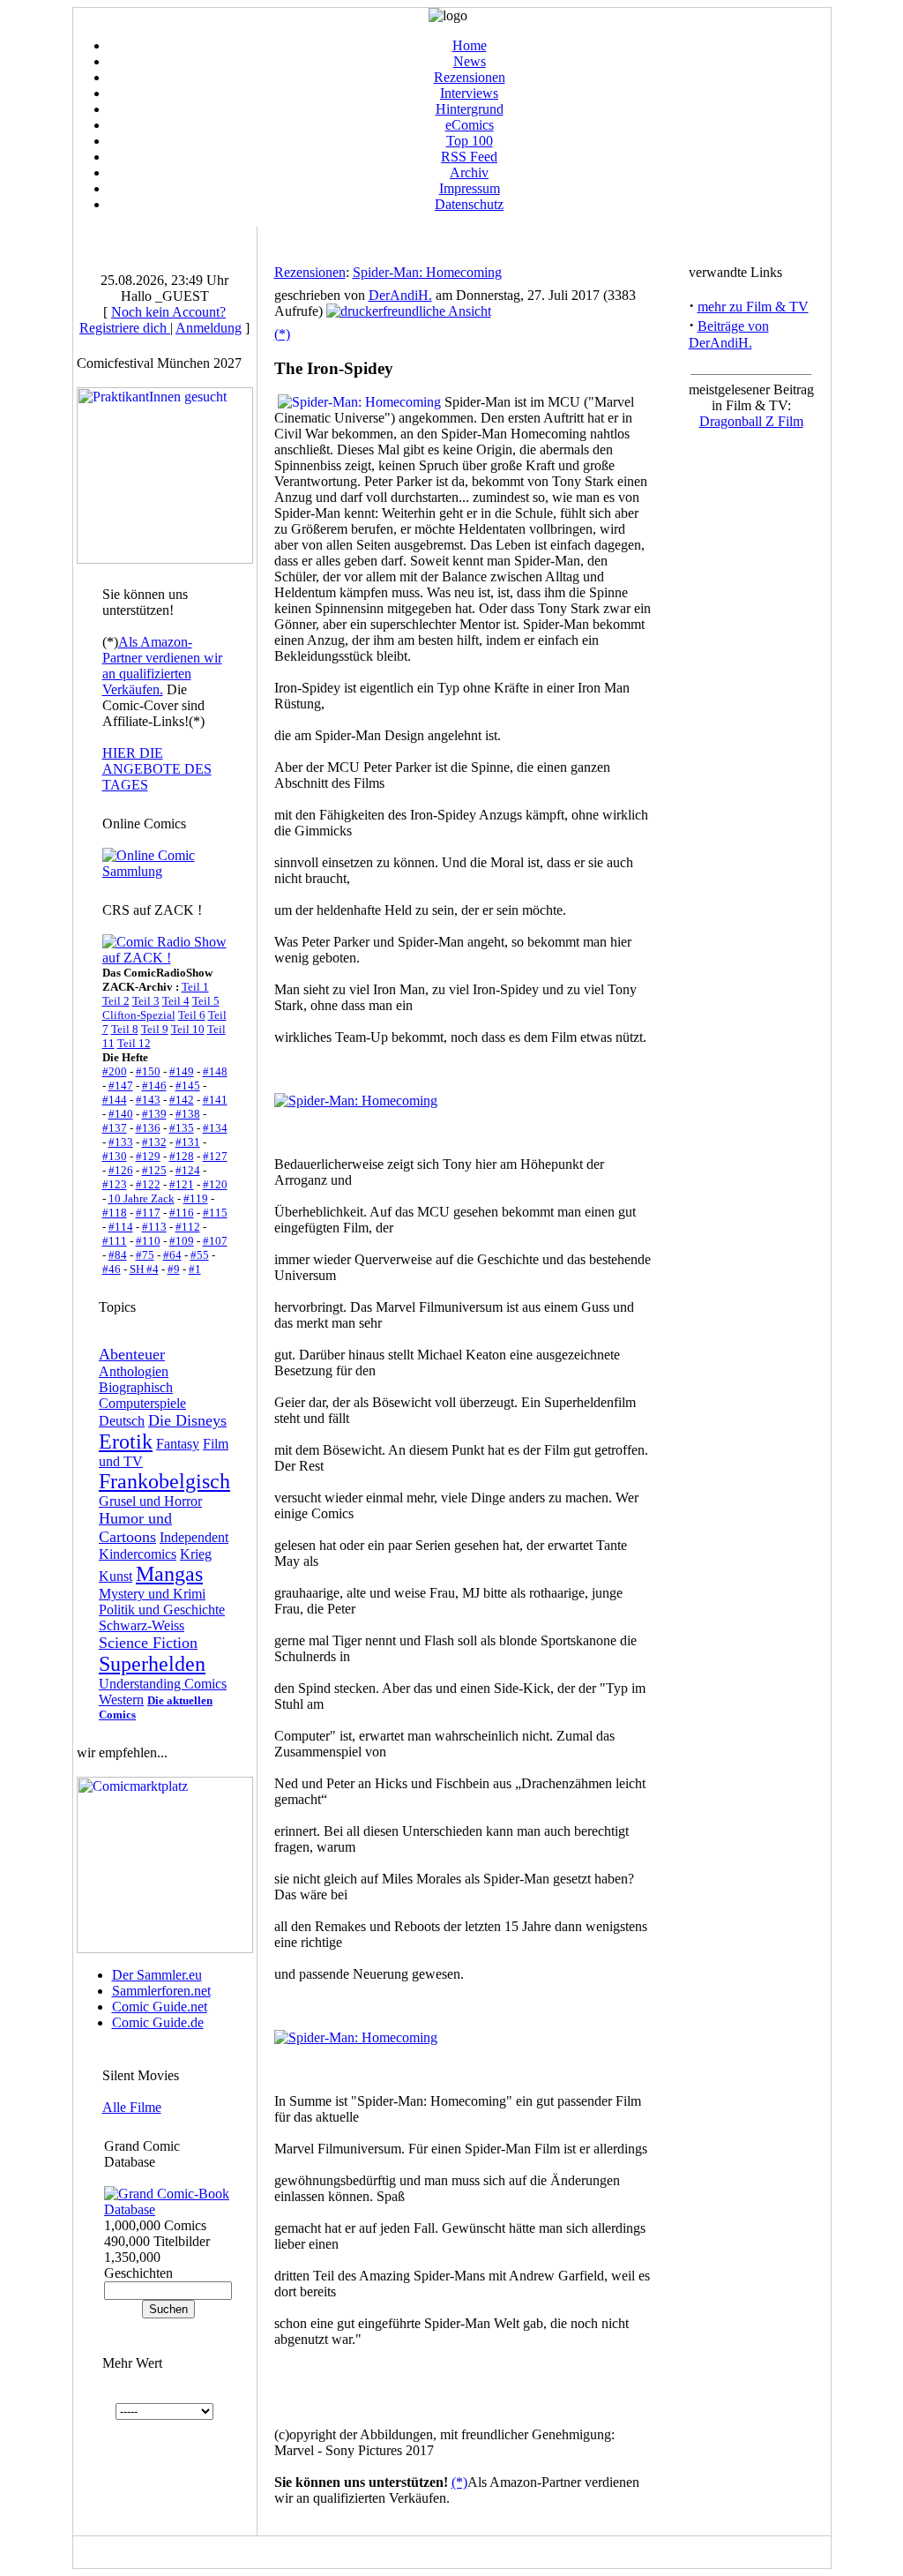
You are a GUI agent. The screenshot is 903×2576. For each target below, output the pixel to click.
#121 (182, 1184)
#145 (188, 1086)
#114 (121, 1227)
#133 (121, 1142)
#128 (182, 1156)
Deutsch (122, 1421)
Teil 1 (195, 987)
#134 (215, 1128)
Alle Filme (132, 2107)
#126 (121, 1170)
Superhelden (152, 1664)
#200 (115, 1071)
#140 (121, 1114)
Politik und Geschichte (162, 1610)
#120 (215, 1184)
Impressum (470, 188)
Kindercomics (138, 1554)
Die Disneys (187, 1420)
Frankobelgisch (164, 1481)
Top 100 (470, 141)
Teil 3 (146, 1001)
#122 (148, 1184)
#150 (148, 1071)
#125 (154, 1170)
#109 (182, 1241)
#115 (215, 1213)
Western (121, 1700)
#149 (182, 1071)
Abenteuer (132, 1354)
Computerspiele (142, 1403)
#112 (188, 1227)
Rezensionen (470, 77)
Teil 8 (125, 1029)
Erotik (126, 1442)
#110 (148, 1241)
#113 (154, 1227)
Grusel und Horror (150, 1501)
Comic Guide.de (158, 2022)
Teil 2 (116, 1001)
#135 (182, 1128)
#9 (174, 1269)
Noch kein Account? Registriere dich (153, 320)
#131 (188, 1142)
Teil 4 (176, 1001)
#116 (182, 1213)
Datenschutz (469, 204)
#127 (215, 1156)
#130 (115, 1156)
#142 (182, 1100)
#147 (121, 1086)
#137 (115, 1128)
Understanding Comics (163, 1684)
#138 (188, 1114)
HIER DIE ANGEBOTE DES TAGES (157, 769)
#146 (154, 1086)
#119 (196, 1198)
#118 (115, 1213)
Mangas (169, 1574)
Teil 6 (192, 1015)
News (470, 61)
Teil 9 (155, 1029)
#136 (148, 1128)
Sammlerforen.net (161, 1991)
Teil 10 (188, 1029)
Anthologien (134, 1371)
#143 (148, 1100)
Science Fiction (148, 1643)
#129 (148, 1156)
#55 (200, 1255)
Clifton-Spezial (139, 1015)
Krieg (196, 1554)
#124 (188, 1170)
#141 (215, 1100)
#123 (115, 1184)
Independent (194, 1537)
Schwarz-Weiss (142, 1625)
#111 (115, 1241)
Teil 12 (134, 1043)
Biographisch (136, 1387)
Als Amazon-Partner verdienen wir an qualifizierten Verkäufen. (162, 666)
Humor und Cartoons (135, 1528)
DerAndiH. (400, 295)
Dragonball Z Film (751, 421)
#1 (195, 1269)
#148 (215, 1071)
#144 (115, 1100)
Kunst (116, 1576)
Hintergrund (470, 109)
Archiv (469, 172)
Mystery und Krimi (152, 1594)
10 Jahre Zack (142, 1198)
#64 (172, 1255)
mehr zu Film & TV (753, 307)
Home (470, 45)
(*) (282, 334)
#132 (154, 1142)
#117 (148, 1213)
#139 (154, 1114)
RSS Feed (469, 157)
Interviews (469, 93)
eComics (470, 125)
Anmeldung (209, 328)
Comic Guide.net (160, 2007)
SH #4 (144, 1269)
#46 (112, 1269)
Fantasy (178, 1444)
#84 (118, 1255)
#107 (215, 1241)
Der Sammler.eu (157, 1975)
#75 (145, 1255)
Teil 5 (206, 1001)
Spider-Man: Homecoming (427, 272)
